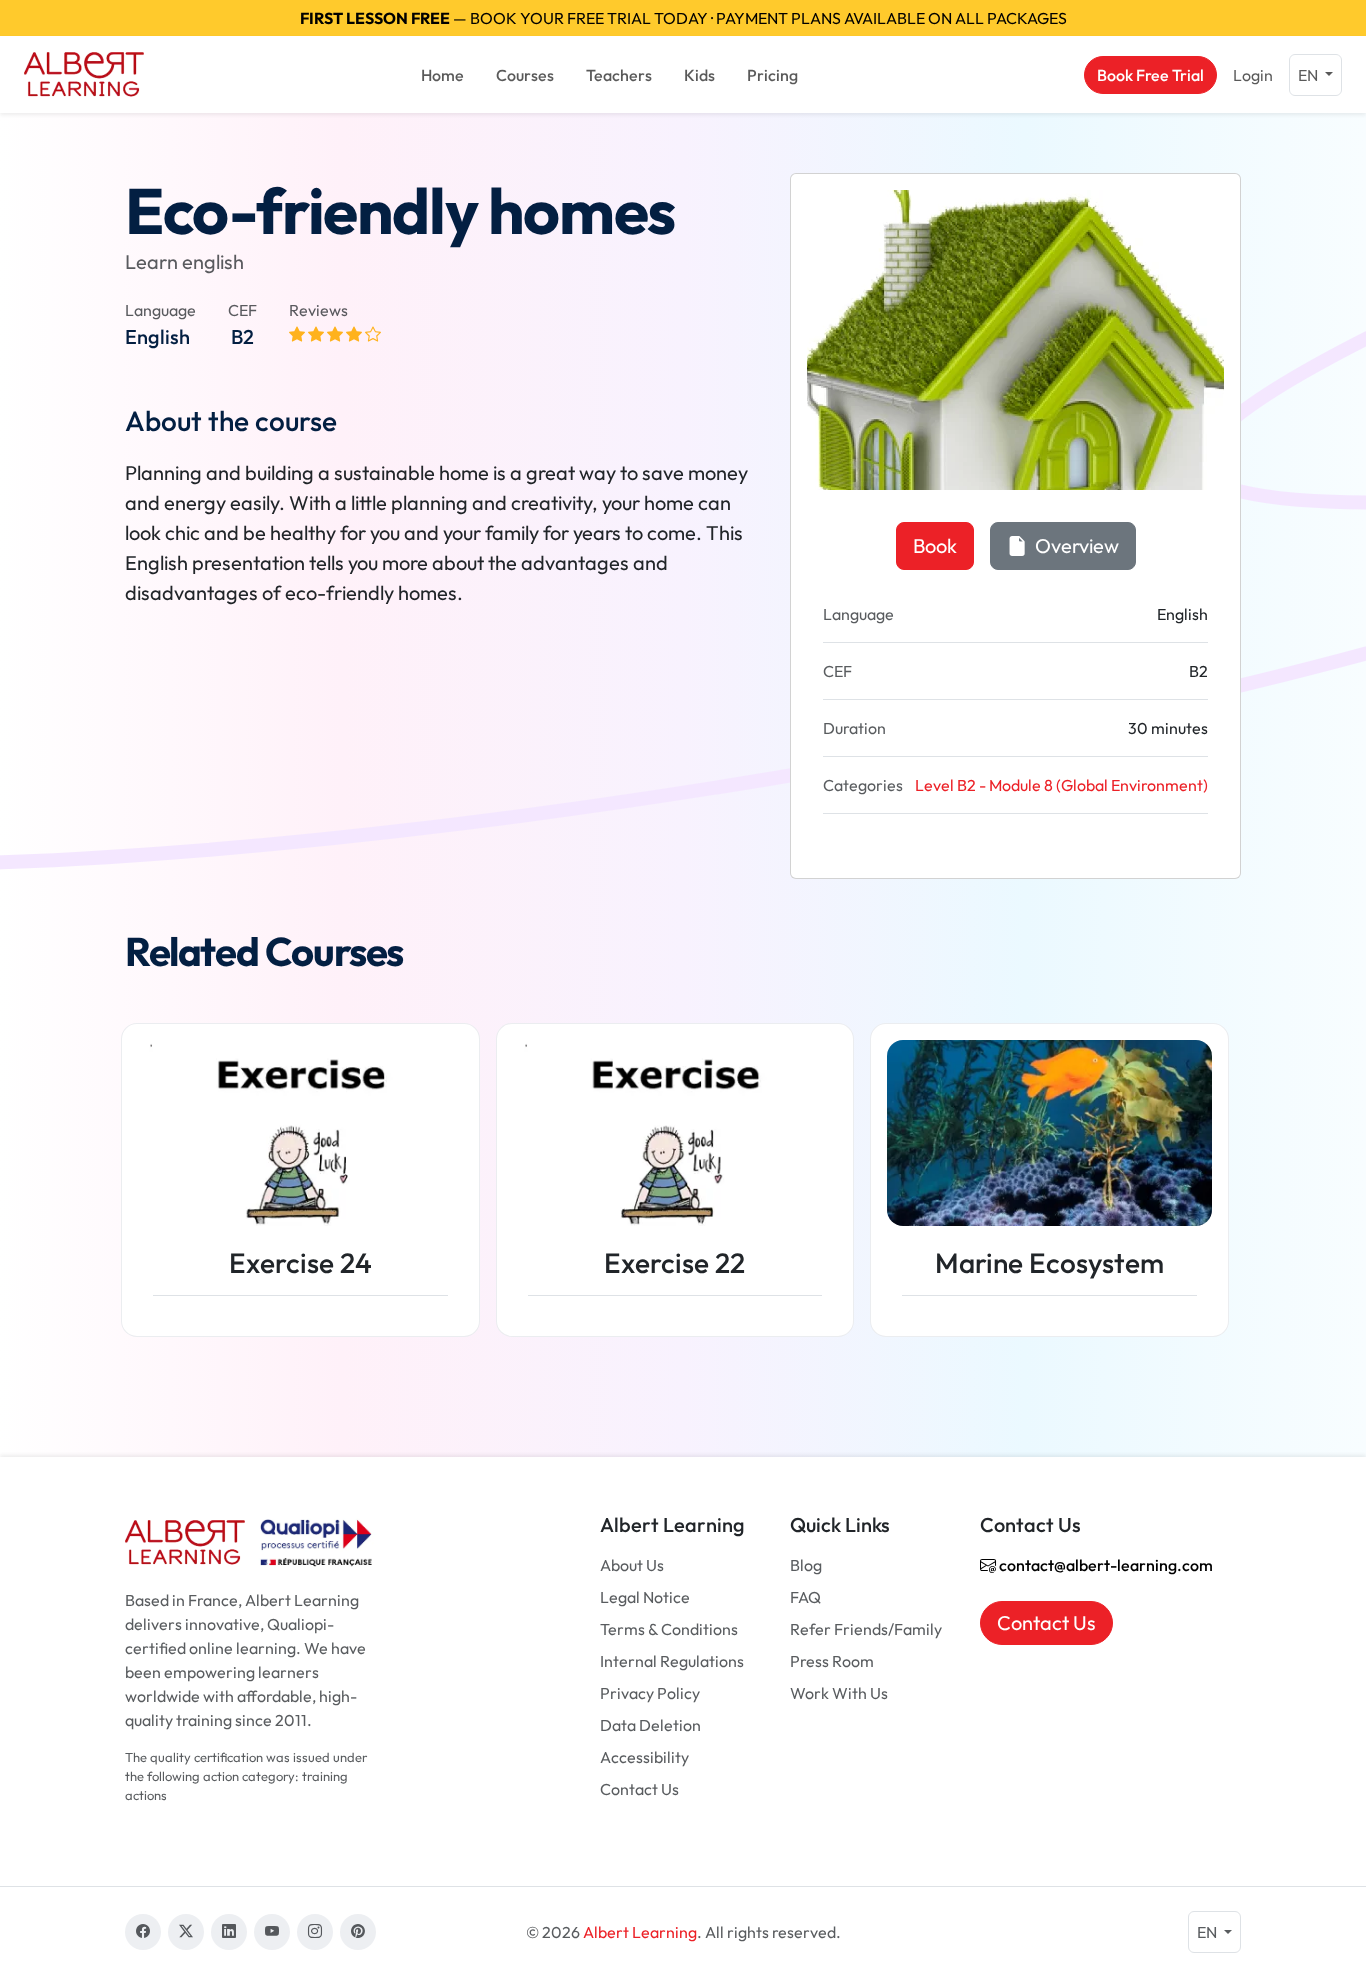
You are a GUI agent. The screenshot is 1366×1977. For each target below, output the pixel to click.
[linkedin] (229, 1932)
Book (935, 545)
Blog (806, 1565)
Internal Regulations (672, 1661)
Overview (1075, 545)
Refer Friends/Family (866, 1629)
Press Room (832, 1661)
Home (442, 75)
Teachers (619, 75)
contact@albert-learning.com (1104, 1565)
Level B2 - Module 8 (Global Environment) (1061, 785)
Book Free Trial (1150, 75)
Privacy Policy (650, 1693)
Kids (699, 75)
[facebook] (143, 1932)
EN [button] (1309, 75)
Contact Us (639, 1789)
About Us (632, 1565)
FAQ (805, 1597)
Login (1253, 75)
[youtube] (272, 1932)
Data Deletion (650, 1725)
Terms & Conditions (669, 1629)
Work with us (839, 1693)
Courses (525, 75)
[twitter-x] (186, 1932)
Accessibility (644, 1757)
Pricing (772, 75)
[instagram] (315, 1932)
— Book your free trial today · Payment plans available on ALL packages (683, 18)
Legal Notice (645, 1597)
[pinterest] (358, 1932)
